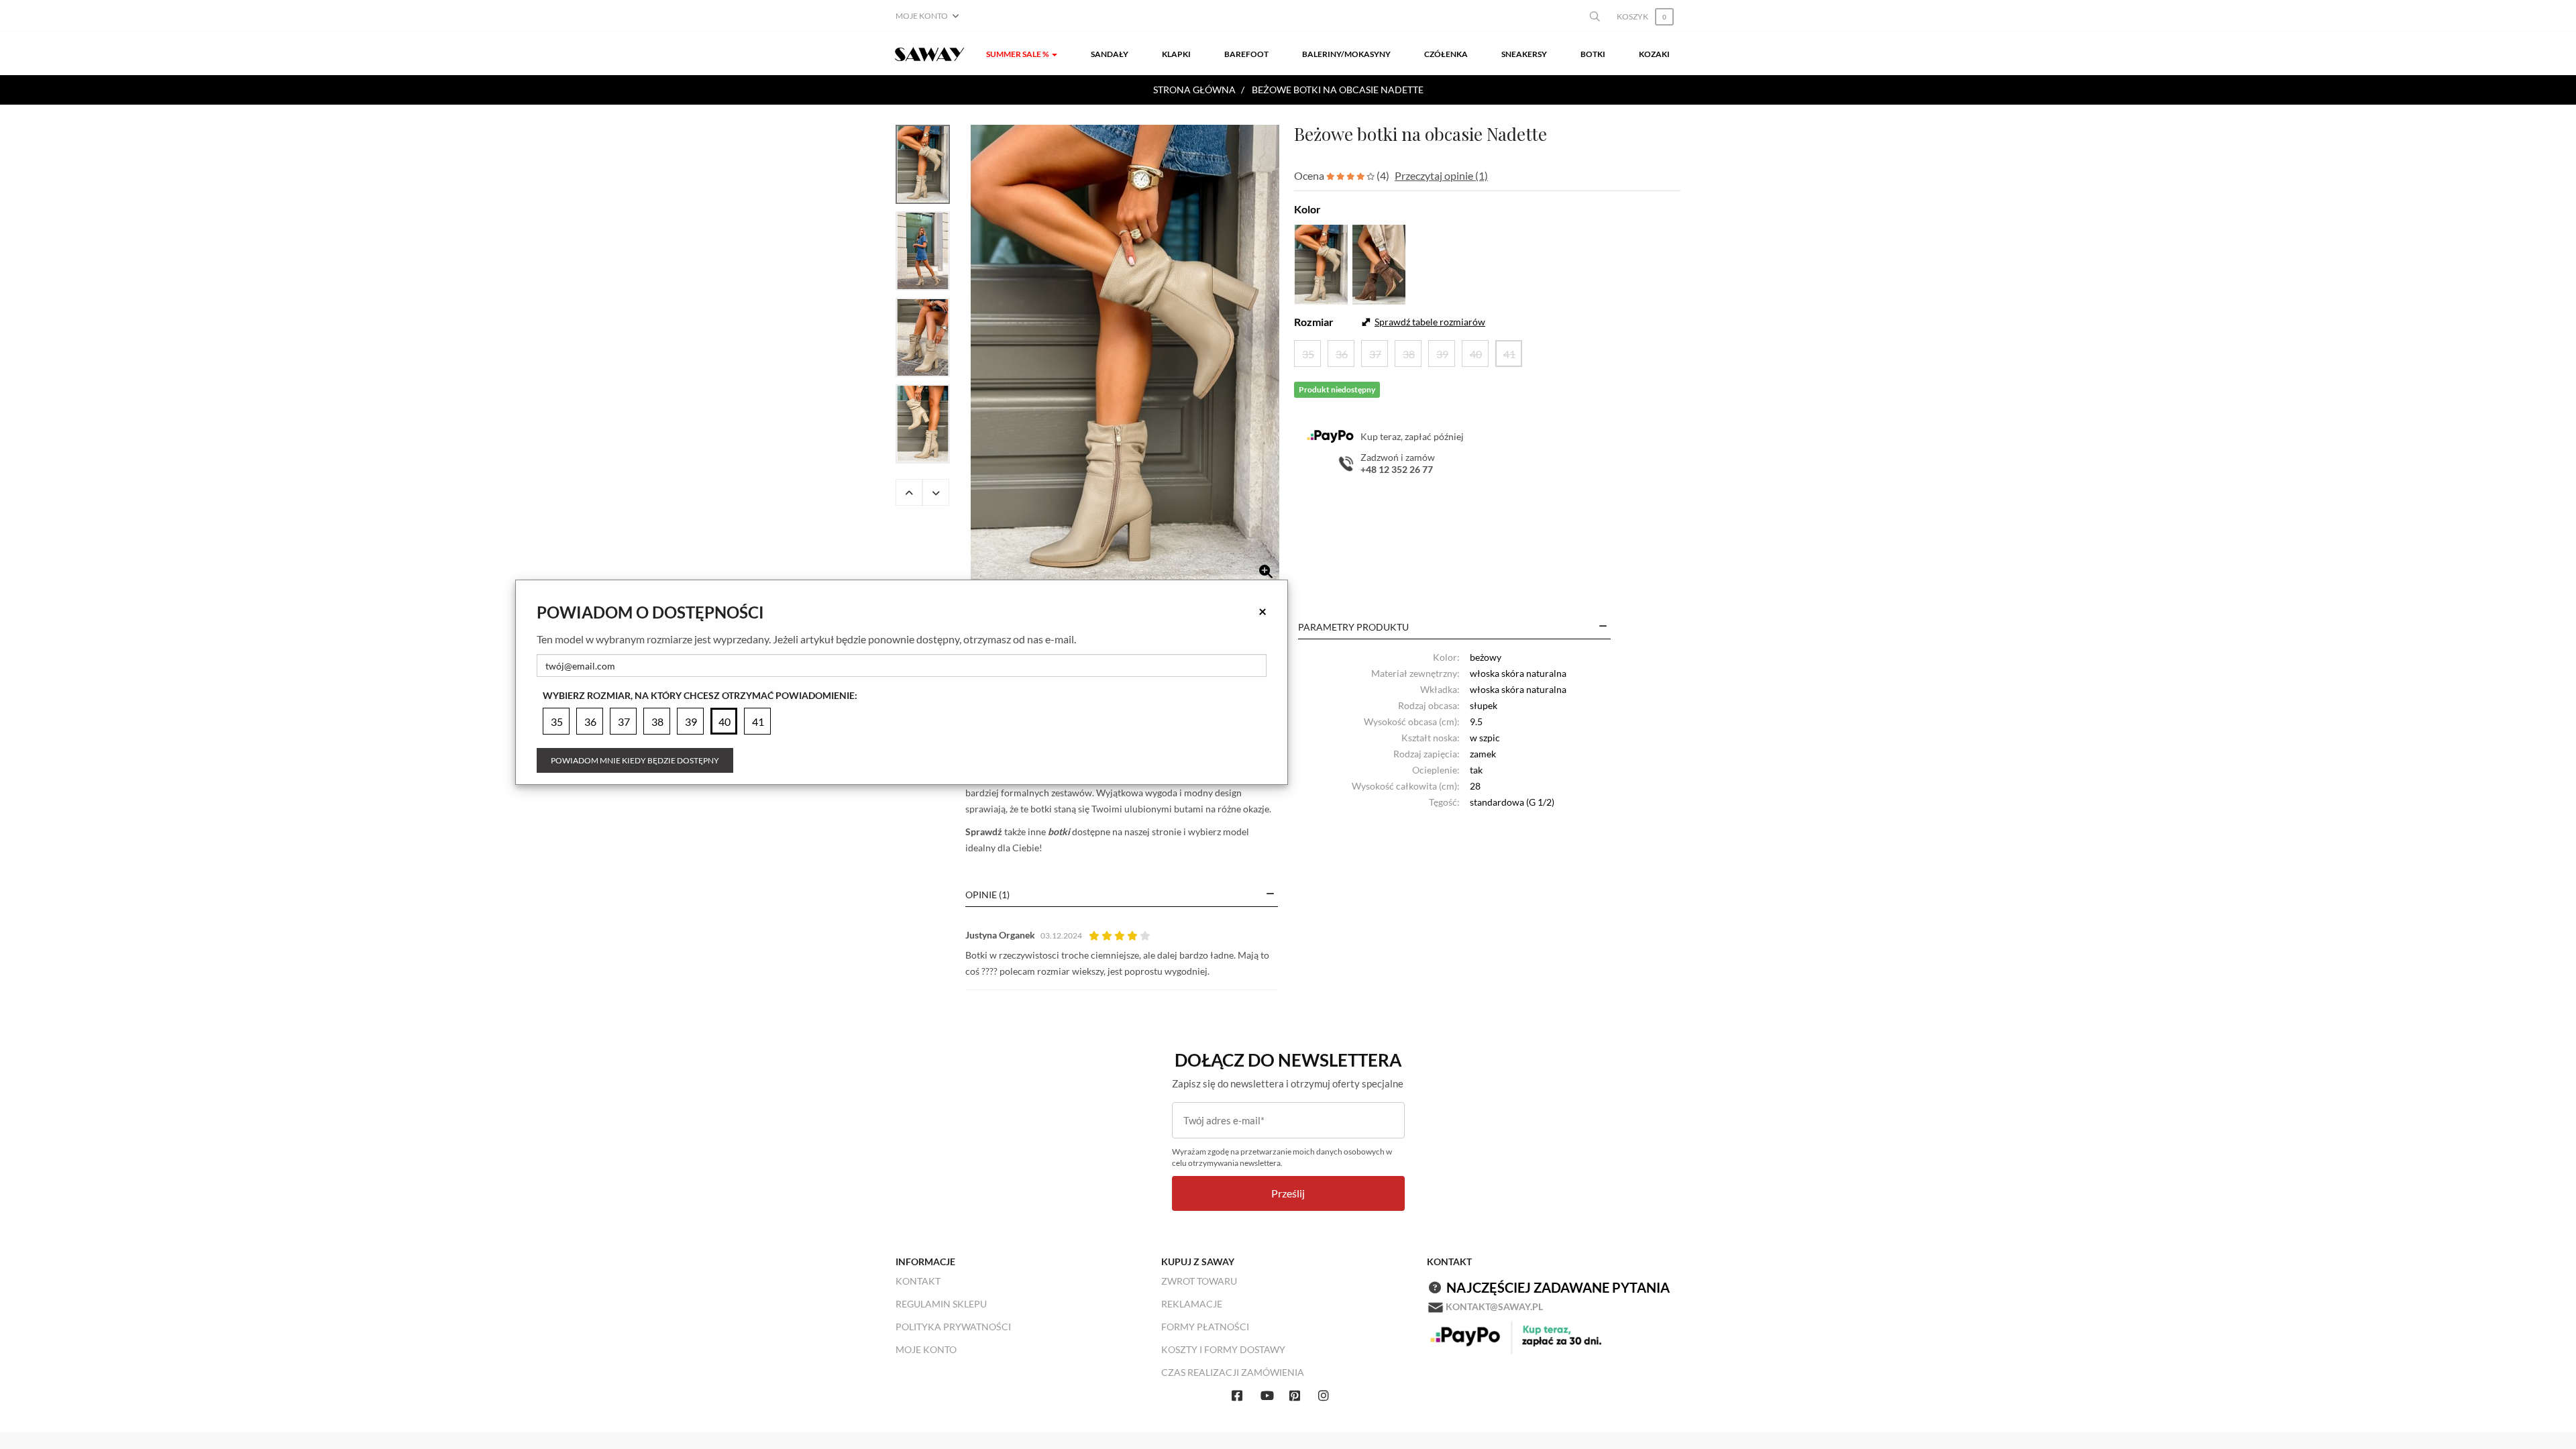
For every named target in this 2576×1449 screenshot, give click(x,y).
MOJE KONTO (926, 1349)
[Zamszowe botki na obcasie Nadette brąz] (1379, 263)
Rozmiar (1314, 322)
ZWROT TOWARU (1199, 1281)
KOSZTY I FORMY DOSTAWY (1223, 1349)
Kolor (1307, 209)
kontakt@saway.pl (1494, 1306)
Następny (936, 492)
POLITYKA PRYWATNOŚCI (953, 1327)
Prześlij (1288, 1193)
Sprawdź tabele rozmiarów (1430, 322)
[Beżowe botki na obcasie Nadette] (1125, 357)
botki (1059, 831)
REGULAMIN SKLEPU (941, 1304)
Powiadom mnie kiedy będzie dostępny (635, 760)
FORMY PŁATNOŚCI (1205, 1327)
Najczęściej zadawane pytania (1558, 1287)
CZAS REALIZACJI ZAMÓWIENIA (1233, 1372)
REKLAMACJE (1192, 1304)
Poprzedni (909, 492)
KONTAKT (918, 1281)
